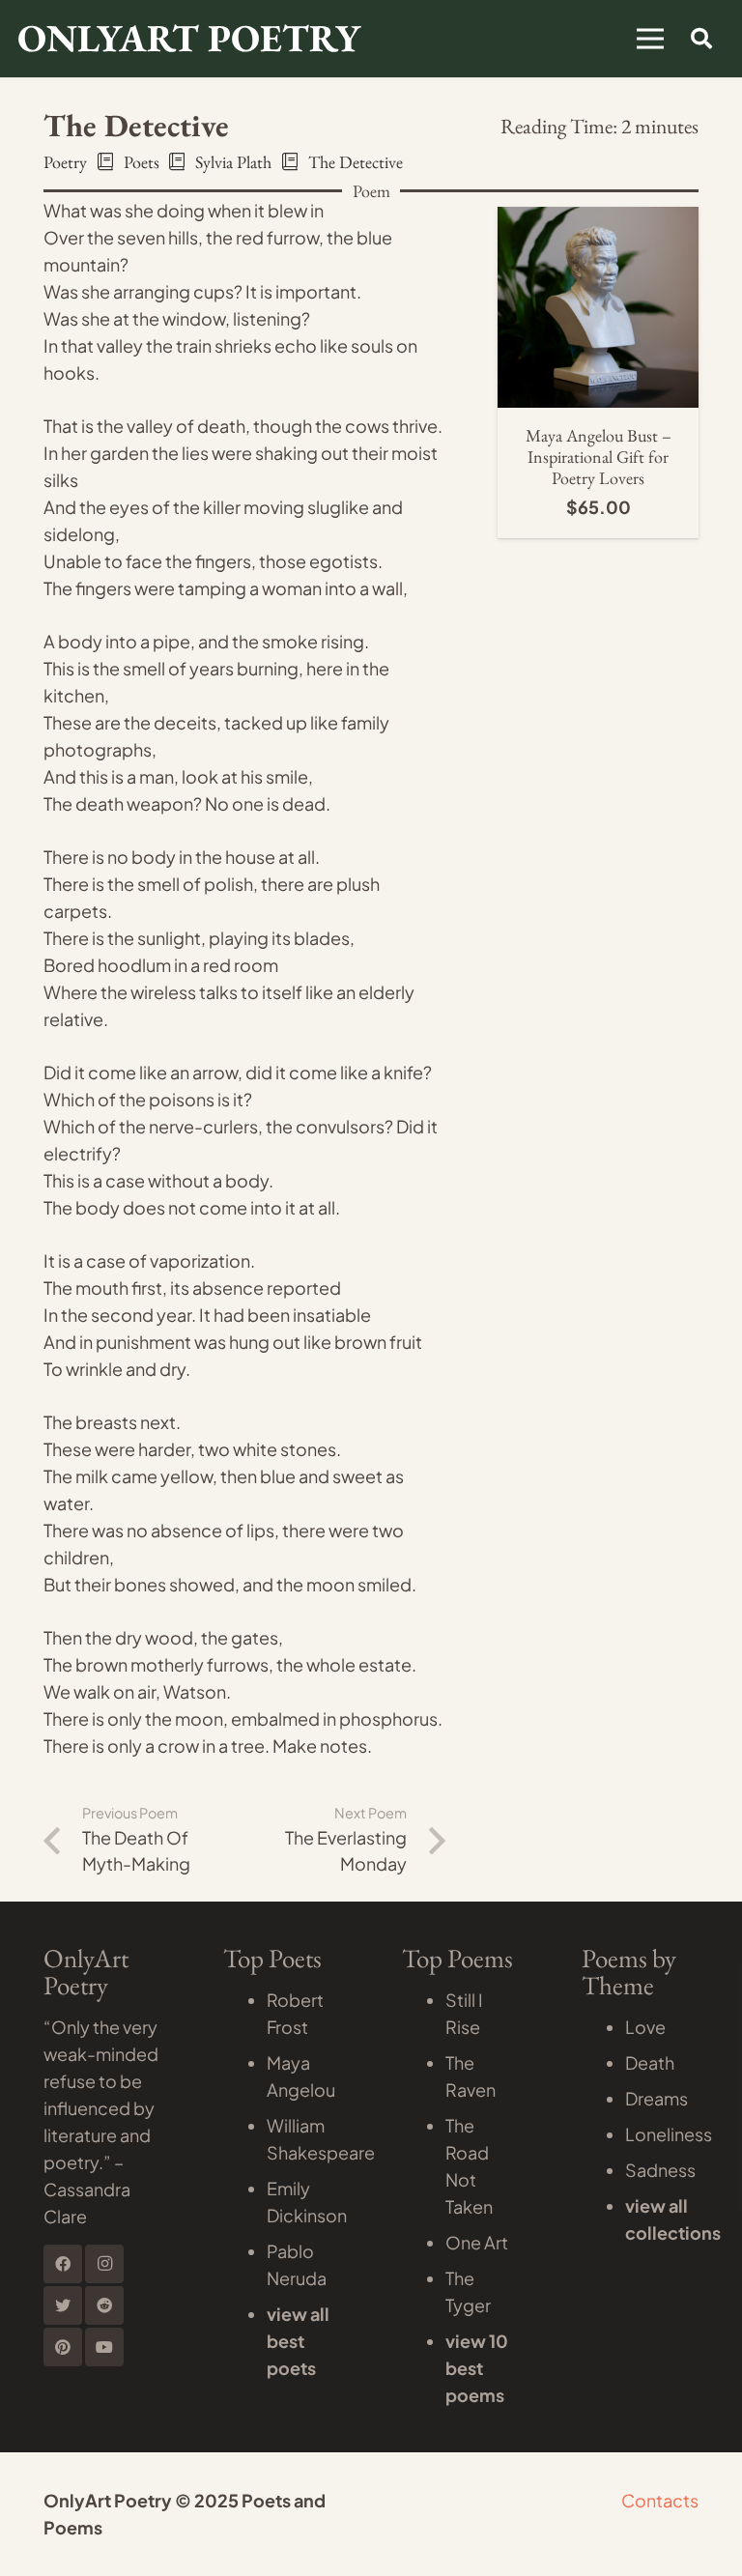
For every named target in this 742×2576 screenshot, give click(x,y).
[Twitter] (63, 2305)
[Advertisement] (371, 222)
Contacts (660, 2500)
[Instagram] (104, 2264)
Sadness (660, 2170)
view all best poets (298, 2341)
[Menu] (651, 39)
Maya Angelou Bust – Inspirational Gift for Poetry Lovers (599, 456)
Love (645, 2027)
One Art (477, 2242)
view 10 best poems (477, 2368)
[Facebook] (63, 2264)
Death (650, 2062)
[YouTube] (104, 2347)
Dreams (656, 2098)
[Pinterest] (63, 2347)
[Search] (701, 39)
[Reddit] (104, 2305)
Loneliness (669, 2134)
